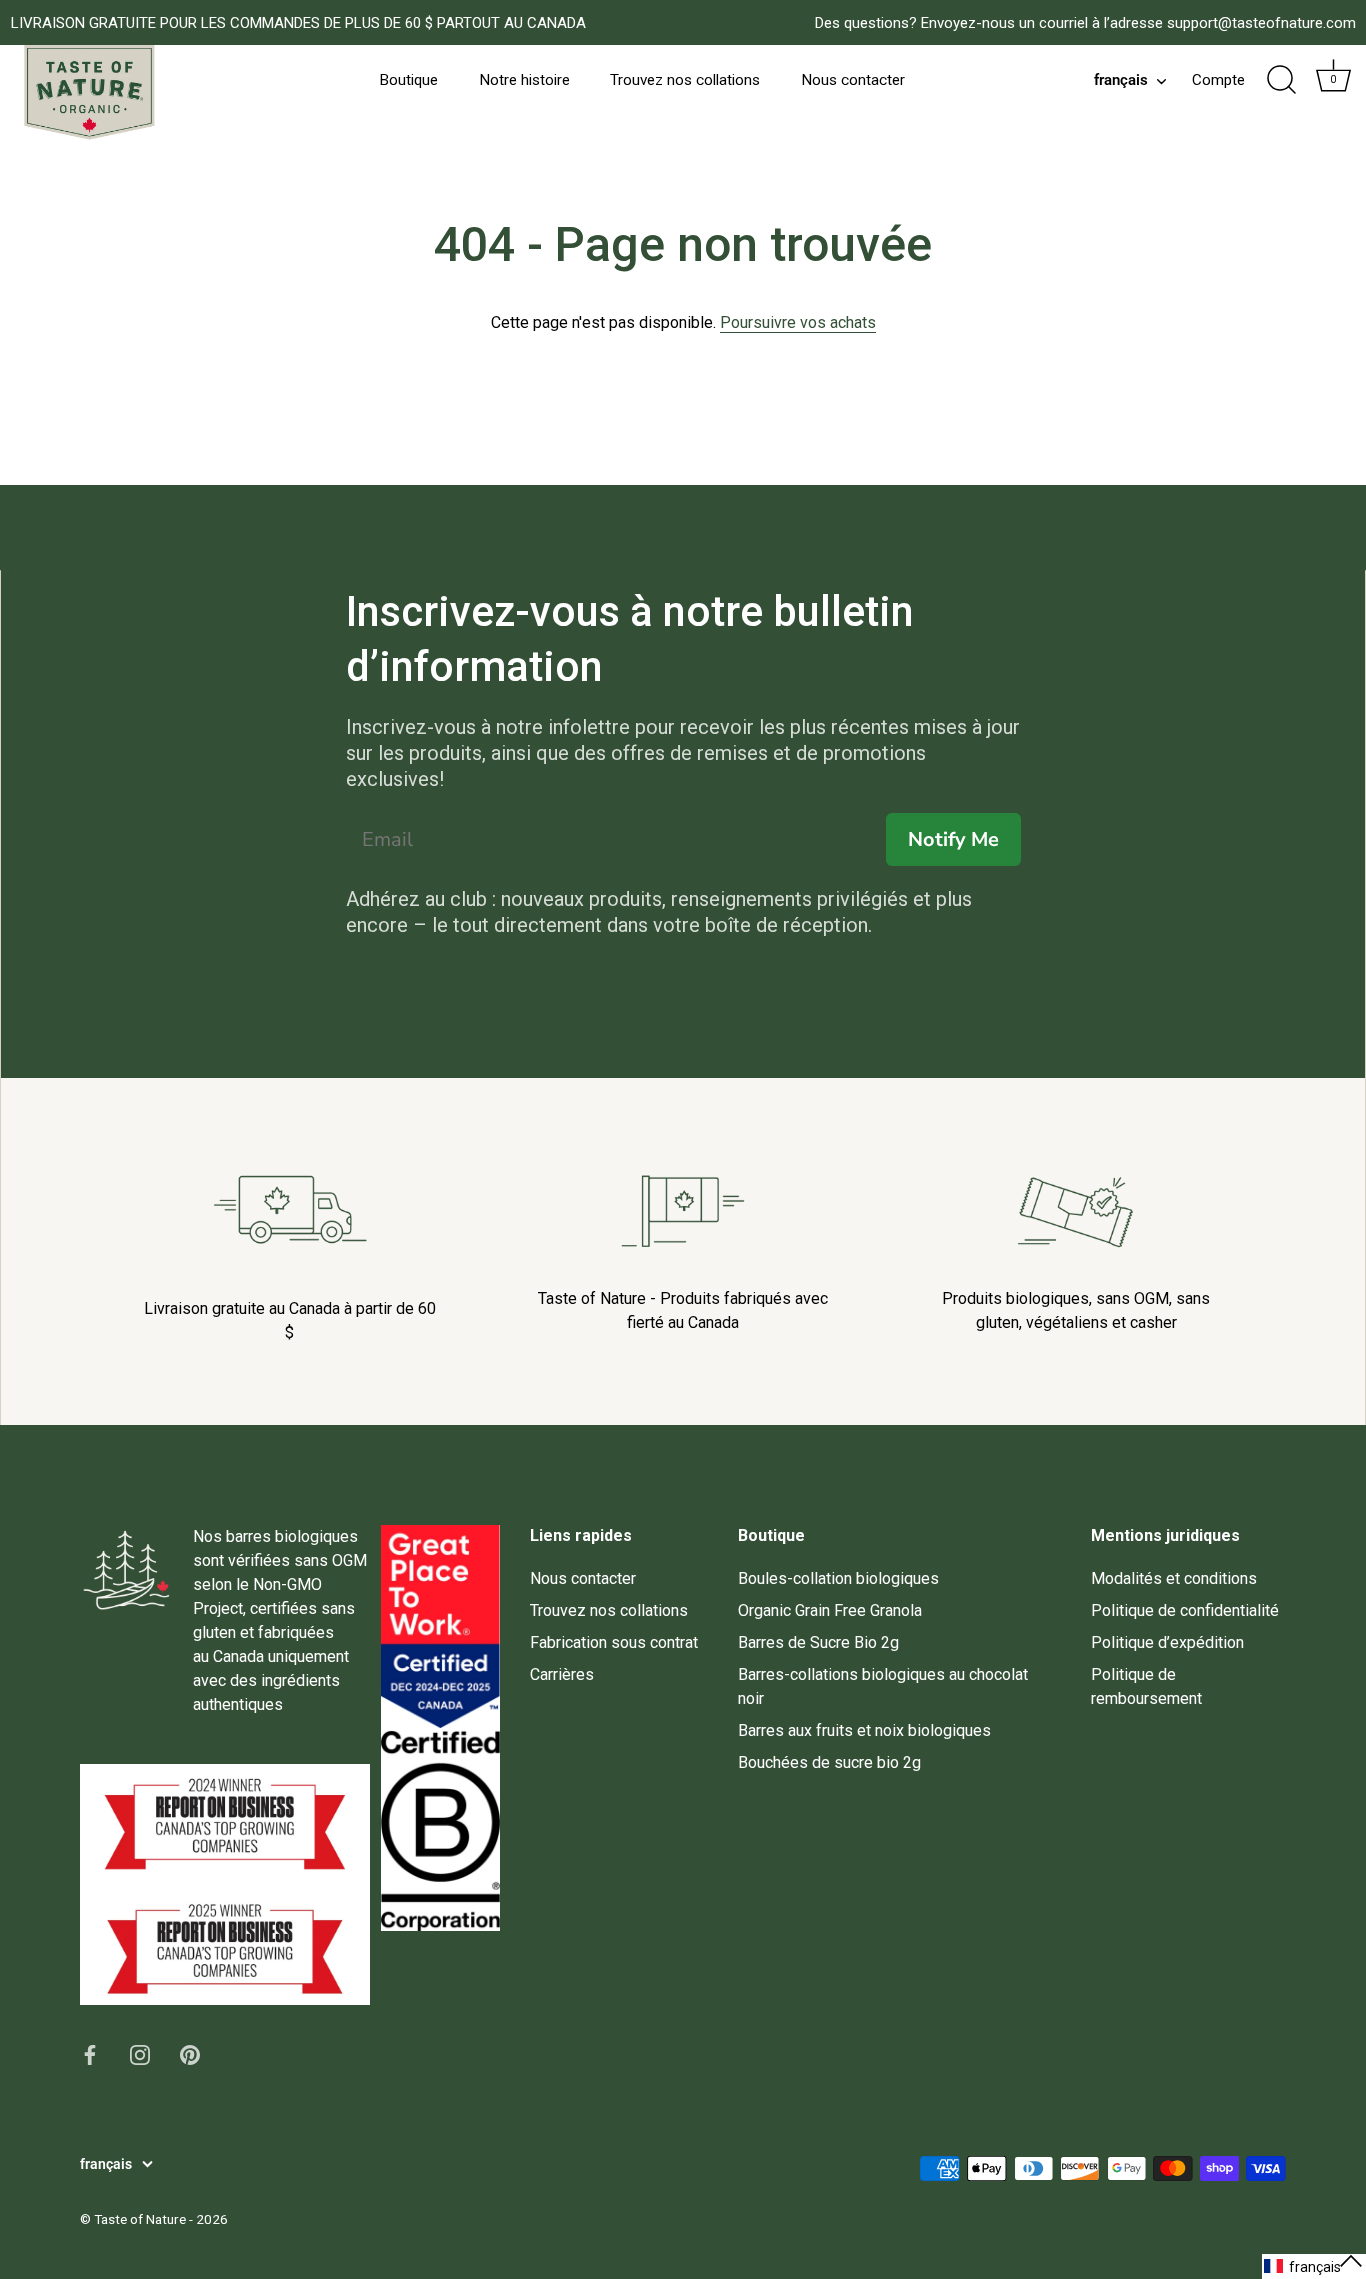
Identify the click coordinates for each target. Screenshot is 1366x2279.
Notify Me (953, 839)
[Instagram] (140, 2053)
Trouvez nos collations (685, 80)
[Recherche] (1281, 80)
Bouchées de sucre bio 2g (829, 1762)
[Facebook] (90, 2053)
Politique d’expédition (1167, 1642)
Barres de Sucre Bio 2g (818, 1642)
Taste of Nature (140, 2219)
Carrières (562, 1674)
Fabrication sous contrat (614, 1642)
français (1121, 80)
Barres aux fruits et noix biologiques (864, 1730)
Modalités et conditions (1174, 1578)
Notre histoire (524, 80)
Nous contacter (853, 80)
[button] (1314, 2266)
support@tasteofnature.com (1261, 23)
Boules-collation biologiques (838, 1578)
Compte (1218, 80)
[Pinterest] (190, 2053)
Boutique (408, 80)
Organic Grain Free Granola (830, 1610)
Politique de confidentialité (1185, 1610)
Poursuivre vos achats (798, 322)
